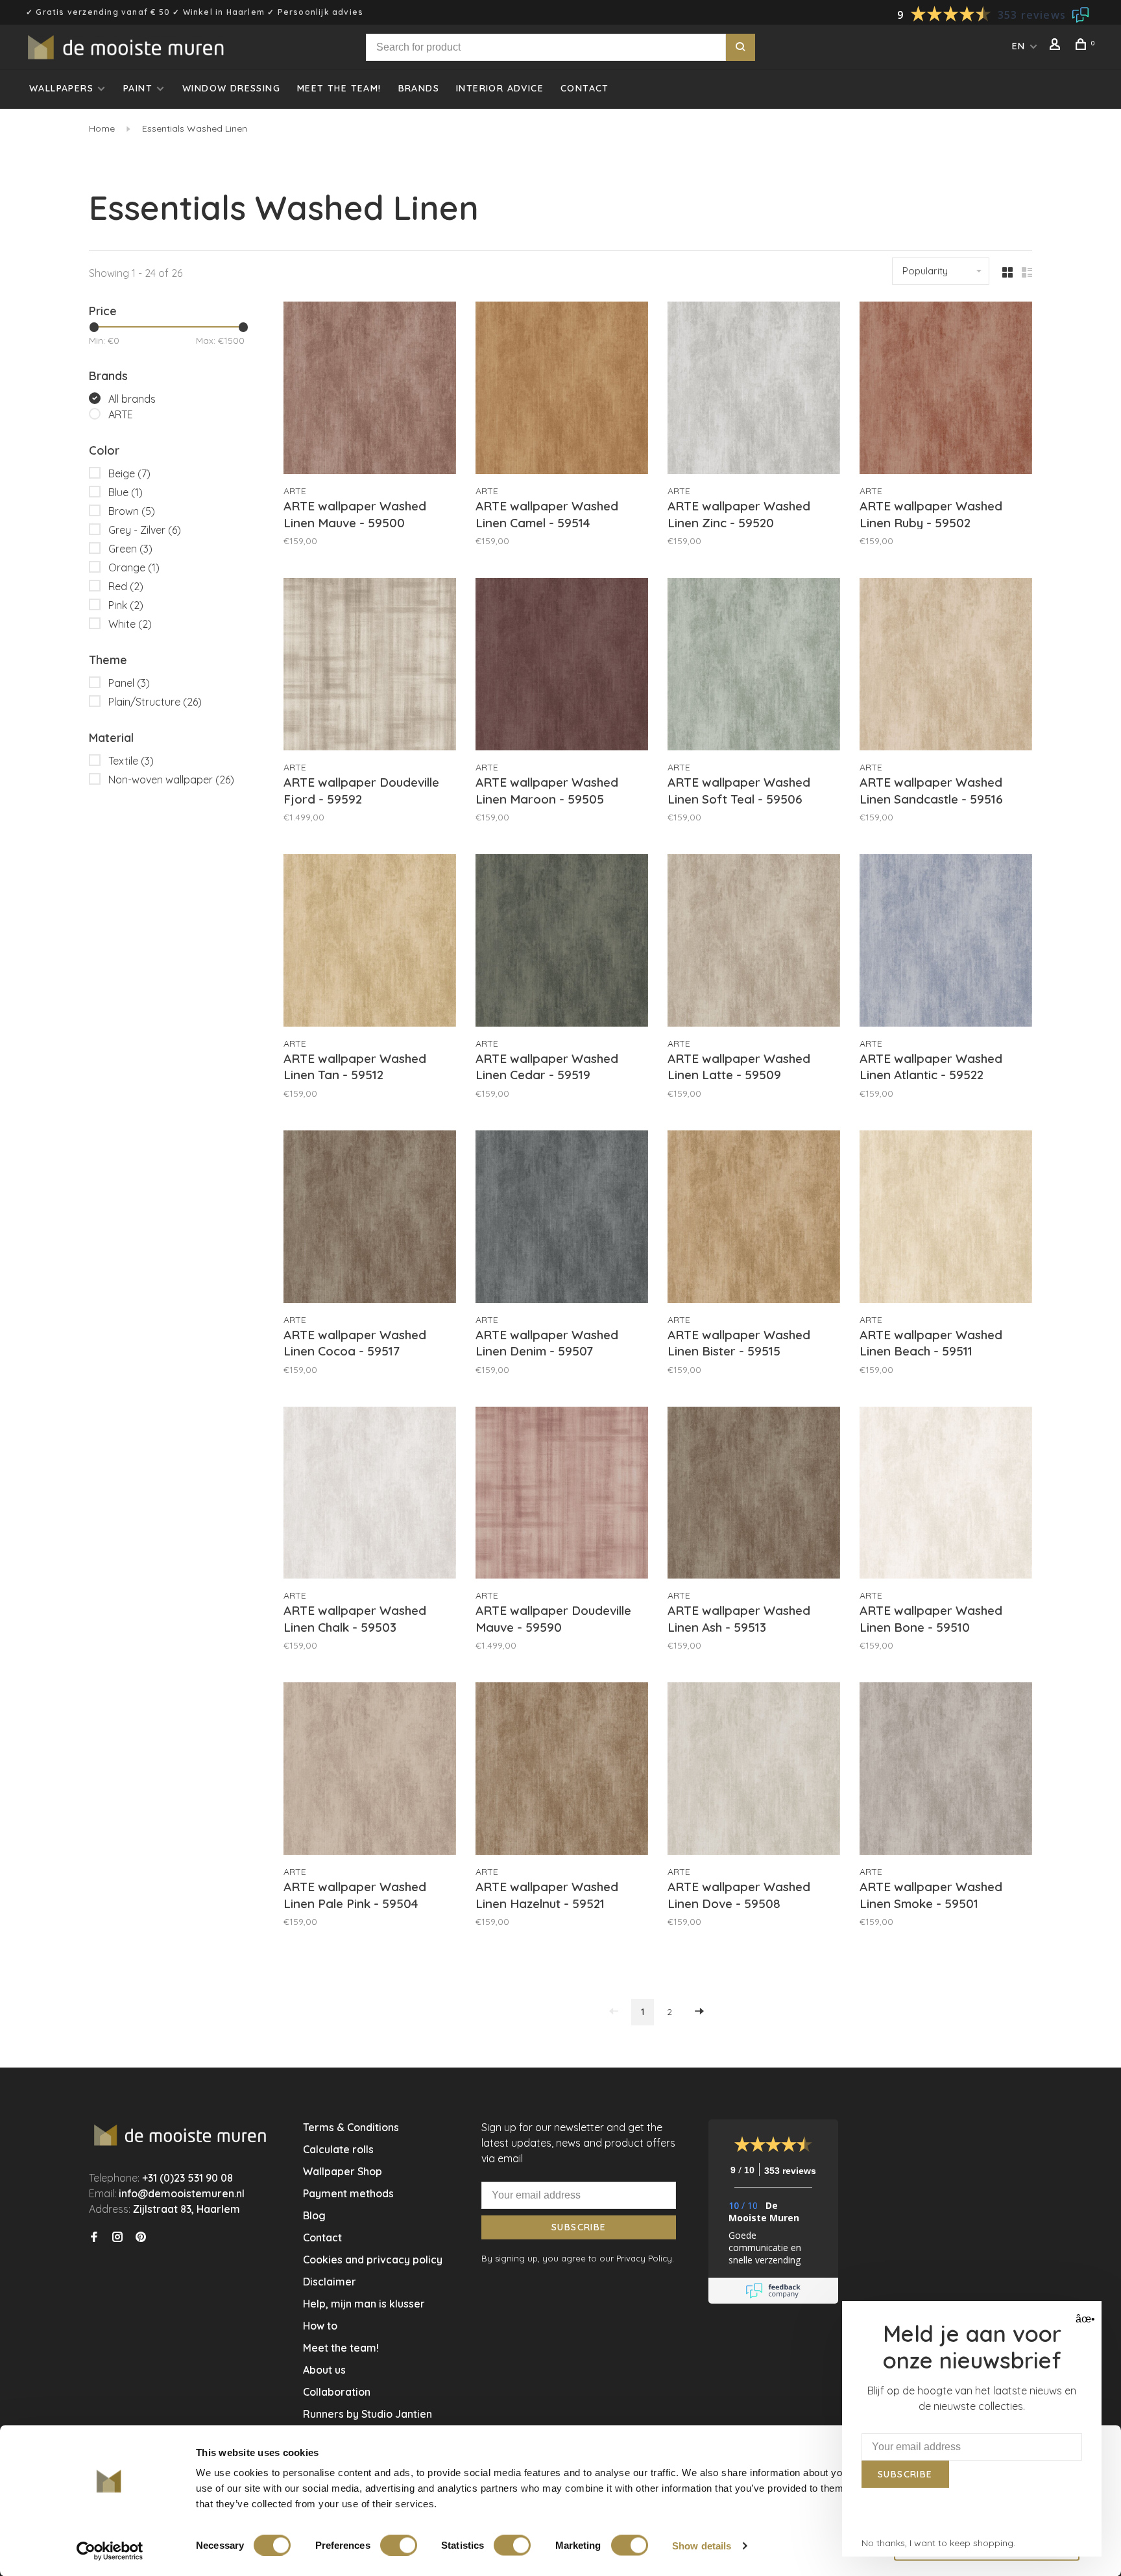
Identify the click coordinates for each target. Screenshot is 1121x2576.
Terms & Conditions (351, 2127)
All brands (132, 399)
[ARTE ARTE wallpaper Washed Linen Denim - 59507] (562, 1219)
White (130, 624)
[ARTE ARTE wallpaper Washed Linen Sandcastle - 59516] (946, 666)
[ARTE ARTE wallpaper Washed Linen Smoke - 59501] (946, 1771)
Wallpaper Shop (343, 2171)
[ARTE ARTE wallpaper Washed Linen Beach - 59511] (946, 1219)
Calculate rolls (338, 2149)
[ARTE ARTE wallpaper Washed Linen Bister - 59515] (754, 1219)
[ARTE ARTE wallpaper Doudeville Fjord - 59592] (370, 666)
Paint (138, 88)
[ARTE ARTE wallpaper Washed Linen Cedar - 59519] (562, 942)
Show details (702, 2545)
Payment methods (348, 2193)
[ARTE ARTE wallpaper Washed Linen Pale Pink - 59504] (370, 1771)
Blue (126, 492)
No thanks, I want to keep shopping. (938, 2543)
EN (1019, 46)
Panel (129, 683)
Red (126, 586)
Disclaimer (330, 2282)
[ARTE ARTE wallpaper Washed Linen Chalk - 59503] (370, 1495)
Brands (419, 88)
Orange (134, 567)
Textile (131, 761)
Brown (132, 511)
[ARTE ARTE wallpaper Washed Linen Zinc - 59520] (754, 390)
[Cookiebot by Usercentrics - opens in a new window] (110, 2551)
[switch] (399, 2545)
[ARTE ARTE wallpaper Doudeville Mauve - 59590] (562, 1495)
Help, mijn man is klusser (364, 2304)
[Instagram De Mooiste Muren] (117, 2237)
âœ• (1084, 2319)
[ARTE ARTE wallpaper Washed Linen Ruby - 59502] (946, 390)
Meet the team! (339, 88)
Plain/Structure (155, 702)
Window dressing (231, 88)
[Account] (1057, 46)
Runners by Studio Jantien (368, 2414)
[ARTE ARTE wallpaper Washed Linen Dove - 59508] (754, 1771)
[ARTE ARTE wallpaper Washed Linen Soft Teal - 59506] (754, 666)
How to (320, 2326)
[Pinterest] (141, 2237)
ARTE (121, 414)
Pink (126, 605)
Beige (129, 473)
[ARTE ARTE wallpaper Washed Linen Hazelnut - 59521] (562, 1771)
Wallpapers (61, 88)
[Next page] (699, 2012)
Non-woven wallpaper (171, 780)
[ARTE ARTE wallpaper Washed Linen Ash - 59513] (754, 1495)
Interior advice (500, 88)
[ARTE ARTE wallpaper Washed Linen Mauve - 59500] (370, 390)
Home (102, 128)
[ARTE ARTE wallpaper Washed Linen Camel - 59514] (562, 390)
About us (324, 2370)
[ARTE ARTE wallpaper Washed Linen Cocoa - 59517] (370, 1219)
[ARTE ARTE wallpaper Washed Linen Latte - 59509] (754, 942)
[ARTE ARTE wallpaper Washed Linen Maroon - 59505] (562, 666)
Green (130, 549)
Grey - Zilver (145, 530)
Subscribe (579, 2227)
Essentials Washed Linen (193, 128)
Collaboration (337, 2392)
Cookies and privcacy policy (373, 2260)
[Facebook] (94, 2237)
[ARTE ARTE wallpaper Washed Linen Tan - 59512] (370, 942)
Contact (585, 88)
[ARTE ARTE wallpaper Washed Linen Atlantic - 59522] (946, 942)
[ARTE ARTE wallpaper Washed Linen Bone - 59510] (946, 1495)
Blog (314, 2215)
